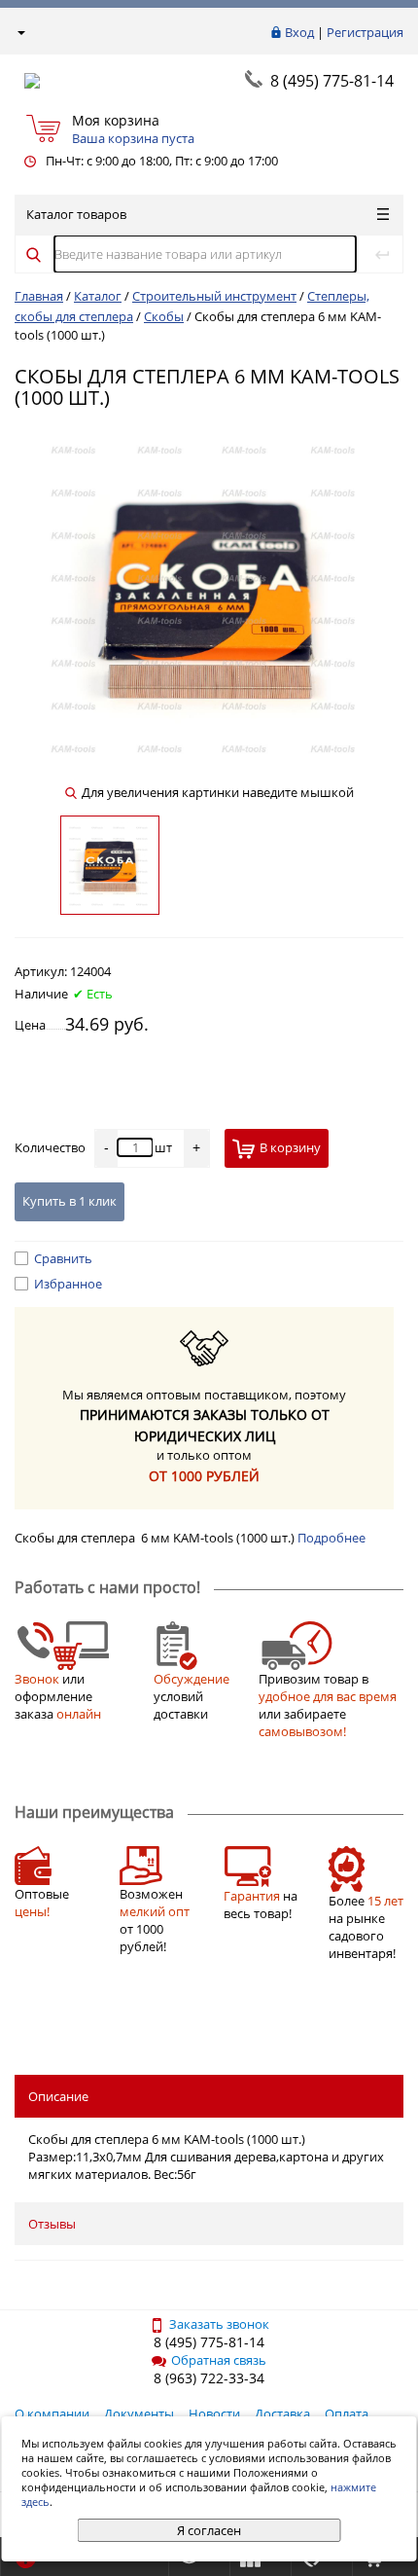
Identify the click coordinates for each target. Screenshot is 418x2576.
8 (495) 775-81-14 (332, 81)
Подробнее (331, 1538)
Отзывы (52, 2224)
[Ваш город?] (20, 32)
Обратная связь (219, 2360)
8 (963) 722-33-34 (209, 2378)
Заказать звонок (219, 2324)
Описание (58, 2096)
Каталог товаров (76, 214)
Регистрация (365, 32)
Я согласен (209, 2530)
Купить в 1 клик (70, 1201)
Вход (299, 32)
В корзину (290, 1147)
